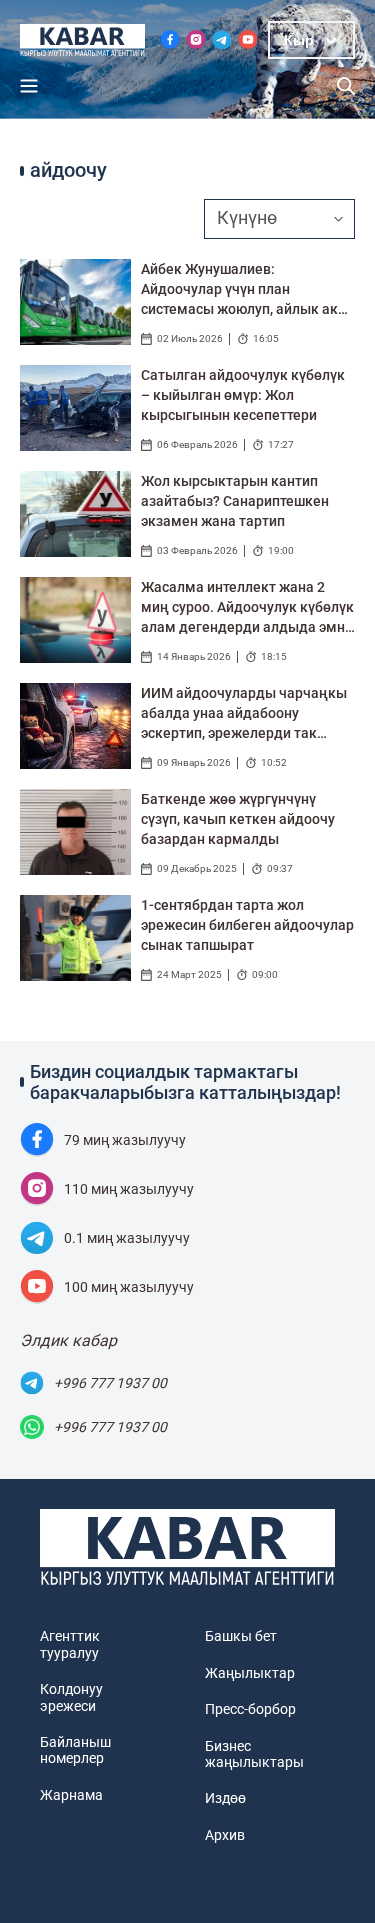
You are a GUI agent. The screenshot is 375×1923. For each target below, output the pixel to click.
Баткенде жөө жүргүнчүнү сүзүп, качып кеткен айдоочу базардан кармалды (238, 819)
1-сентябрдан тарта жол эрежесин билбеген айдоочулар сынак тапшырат (247, 925)
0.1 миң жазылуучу (127, 1238)
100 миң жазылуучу (129, 1287)
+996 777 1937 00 (110, 1383)
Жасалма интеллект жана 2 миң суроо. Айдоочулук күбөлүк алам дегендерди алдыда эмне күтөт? (247, 608)
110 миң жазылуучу (129, 1189)
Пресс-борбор (250, 1709)
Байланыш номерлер (75, 1750)
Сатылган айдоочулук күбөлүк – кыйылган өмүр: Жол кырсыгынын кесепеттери (243, 395)
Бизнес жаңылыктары (254, 1754)
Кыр (299, 40)
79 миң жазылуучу (125, 1140)
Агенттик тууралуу (70, 1644)
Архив (225, 1835)
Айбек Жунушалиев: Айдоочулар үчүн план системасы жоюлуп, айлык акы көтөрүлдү (245, 290)
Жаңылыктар (250, 1673)
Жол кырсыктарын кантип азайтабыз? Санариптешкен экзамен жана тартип (235, 501)
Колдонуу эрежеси (71, 1697)
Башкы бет (241, 1636)
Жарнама (71, 1795)
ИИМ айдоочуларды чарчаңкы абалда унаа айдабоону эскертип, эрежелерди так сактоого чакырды (244, 714)
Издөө (225, 1798)
